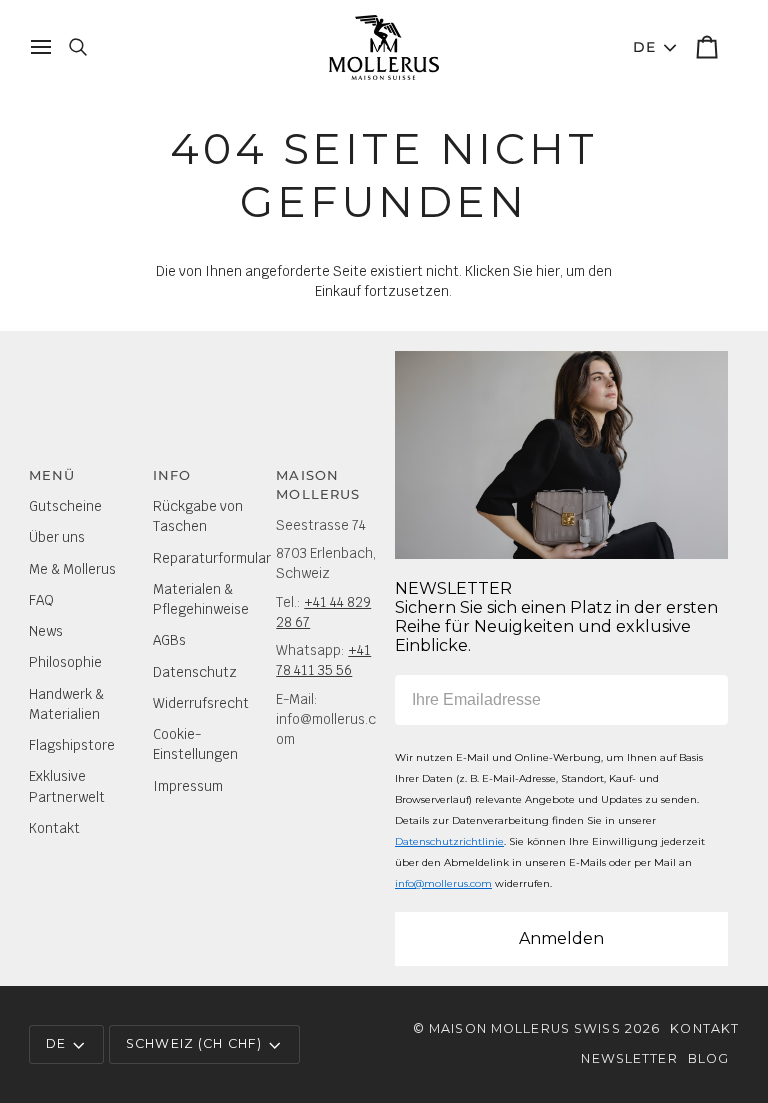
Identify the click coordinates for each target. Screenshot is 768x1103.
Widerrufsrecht (201, 703)
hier (548, 271)
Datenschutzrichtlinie (449, 841)
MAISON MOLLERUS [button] (318, 485)
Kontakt (54, 828)
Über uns (57, 537)
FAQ (41, 600)
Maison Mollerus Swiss (525, 1028)
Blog (709, 1058)
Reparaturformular (212, 558)
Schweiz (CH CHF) (194, 1043)
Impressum (188, 786)
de (645, 47)
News (46, 631)
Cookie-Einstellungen (195, 744)
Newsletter (629, 1058)
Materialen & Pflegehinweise (201, 599)
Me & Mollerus (72, 569)
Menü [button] (52, 475)
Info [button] (172, 475)
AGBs (169, 640)
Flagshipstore (72, 745)
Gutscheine (65, 506)
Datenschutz (195, 672)
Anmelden (561, 938)
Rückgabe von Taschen (198, 516)
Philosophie (65, 662)
